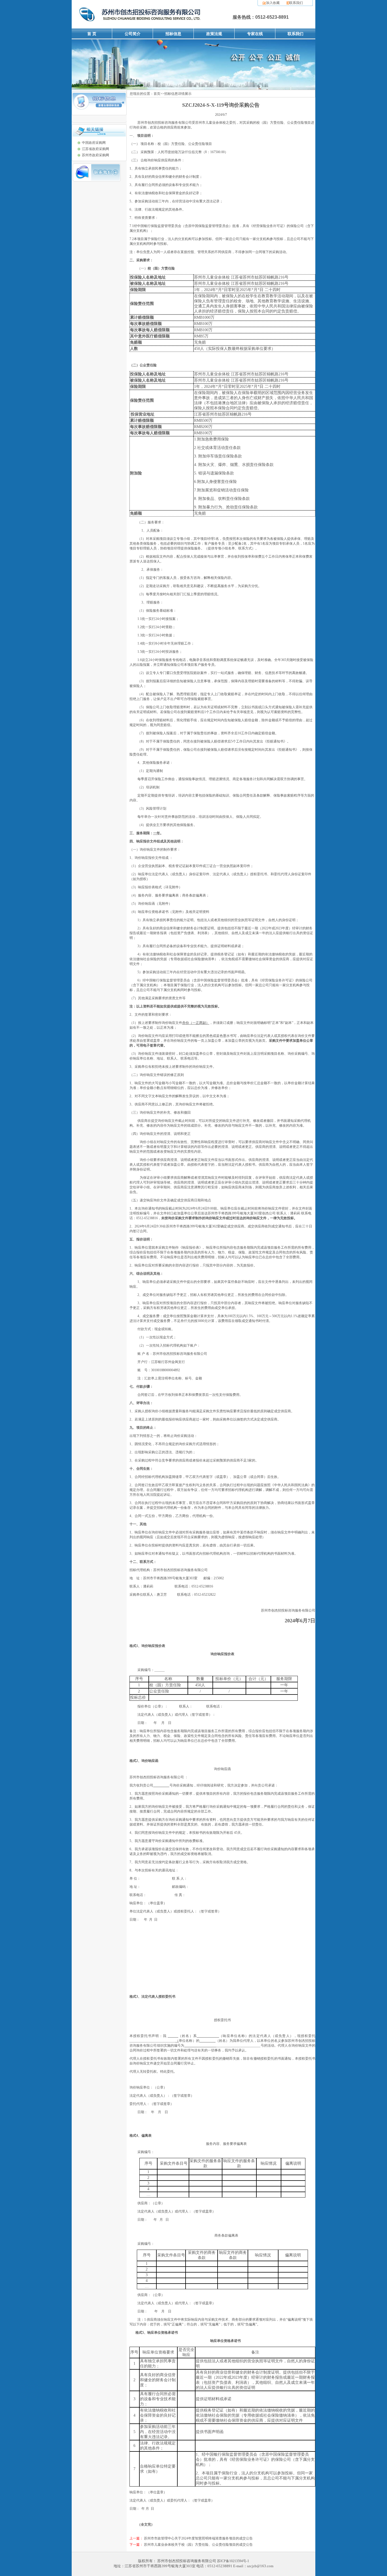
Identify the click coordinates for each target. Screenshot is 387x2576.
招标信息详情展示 (178, 94)
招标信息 (173, 34)
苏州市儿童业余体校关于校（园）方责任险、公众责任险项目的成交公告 (198, 2545)
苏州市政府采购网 (95, 155)
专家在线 (255, 34)
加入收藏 (273, 3)
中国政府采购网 (94, 143)
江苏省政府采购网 (95, 149)
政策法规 (214, 34)
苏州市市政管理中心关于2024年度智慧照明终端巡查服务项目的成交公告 (198, 2538)
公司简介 (133, 34)
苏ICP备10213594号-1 (233, 2561)
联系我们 (296, 3)
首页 (157, 94)
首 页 (92, 34)
